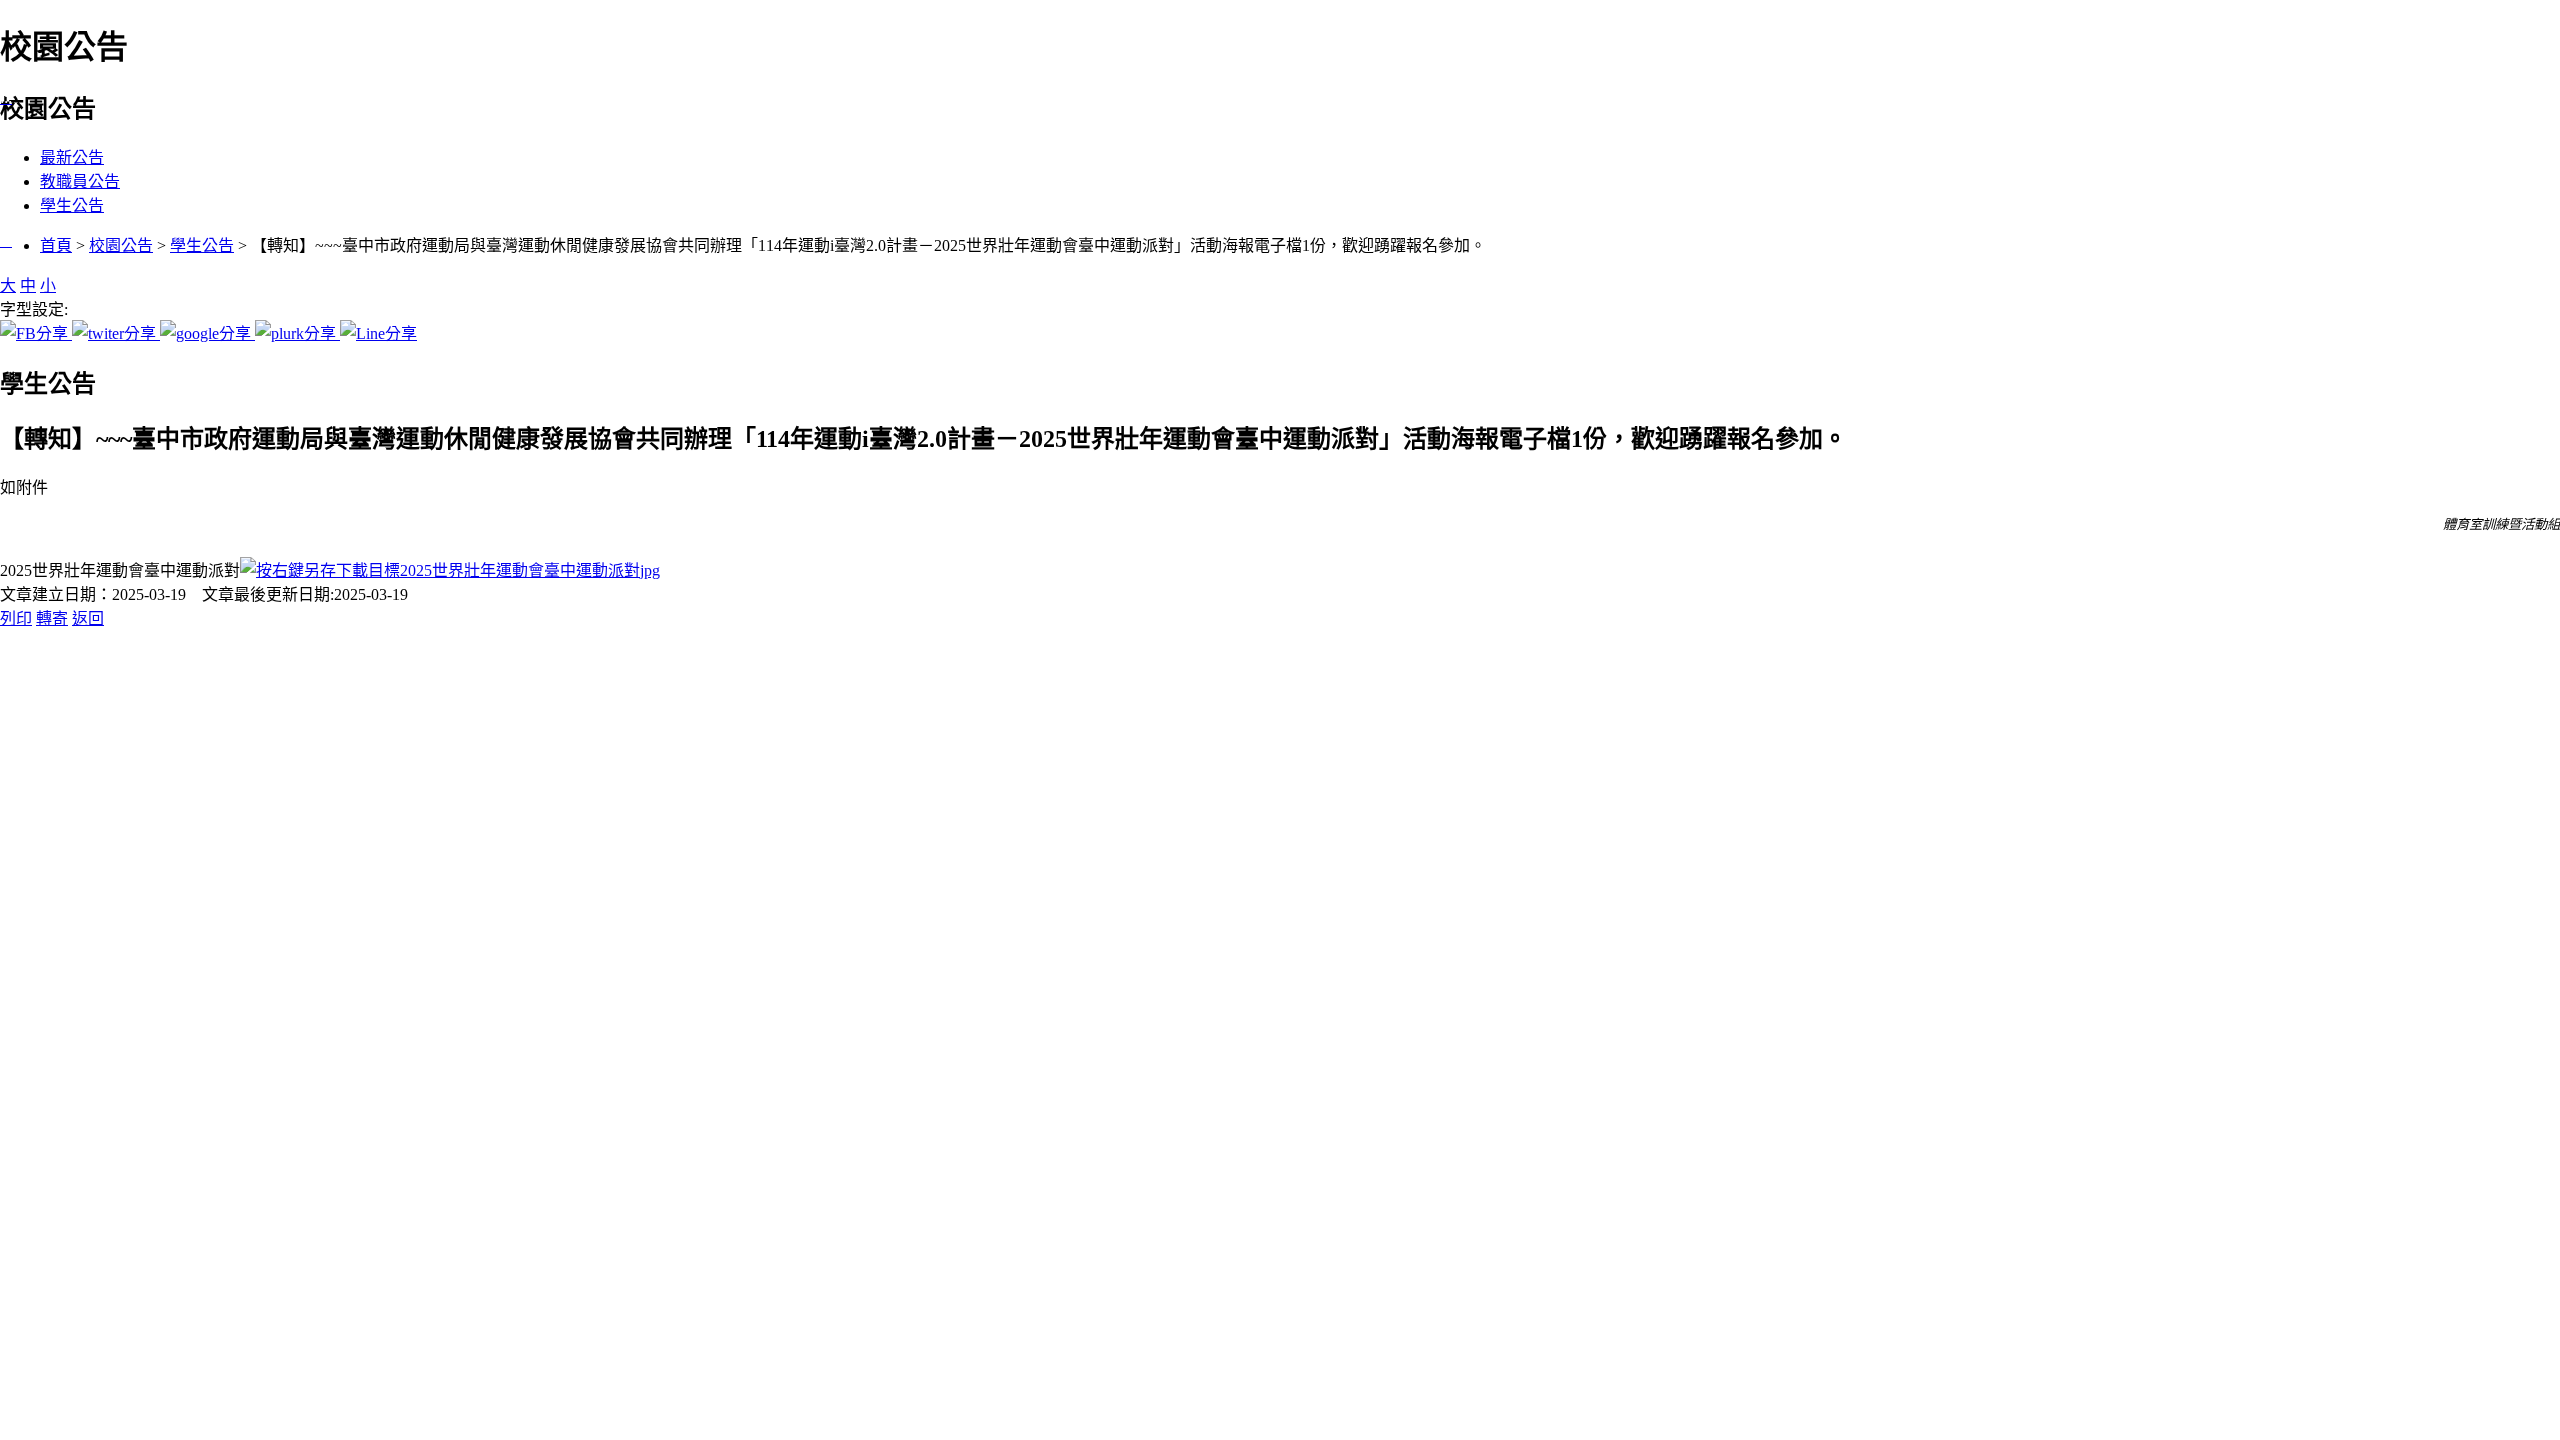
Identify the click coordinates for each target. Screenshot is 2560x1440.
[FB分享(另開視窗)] (36, 333)
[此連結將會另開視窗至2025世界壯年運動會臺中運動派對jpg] (450, 570)
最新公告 (72, 157)
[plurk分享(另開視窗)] (297, 333)
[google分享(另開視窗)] (207, 333)
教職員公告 (80, 181)
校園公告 (121, 245)
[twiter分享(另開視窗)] (116, 333)
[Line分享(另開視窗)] (378, 333)
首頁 (56, 245)
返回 (88, 618)
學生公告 (72, 205)
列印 (16, 618)
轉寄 (52, 618)
